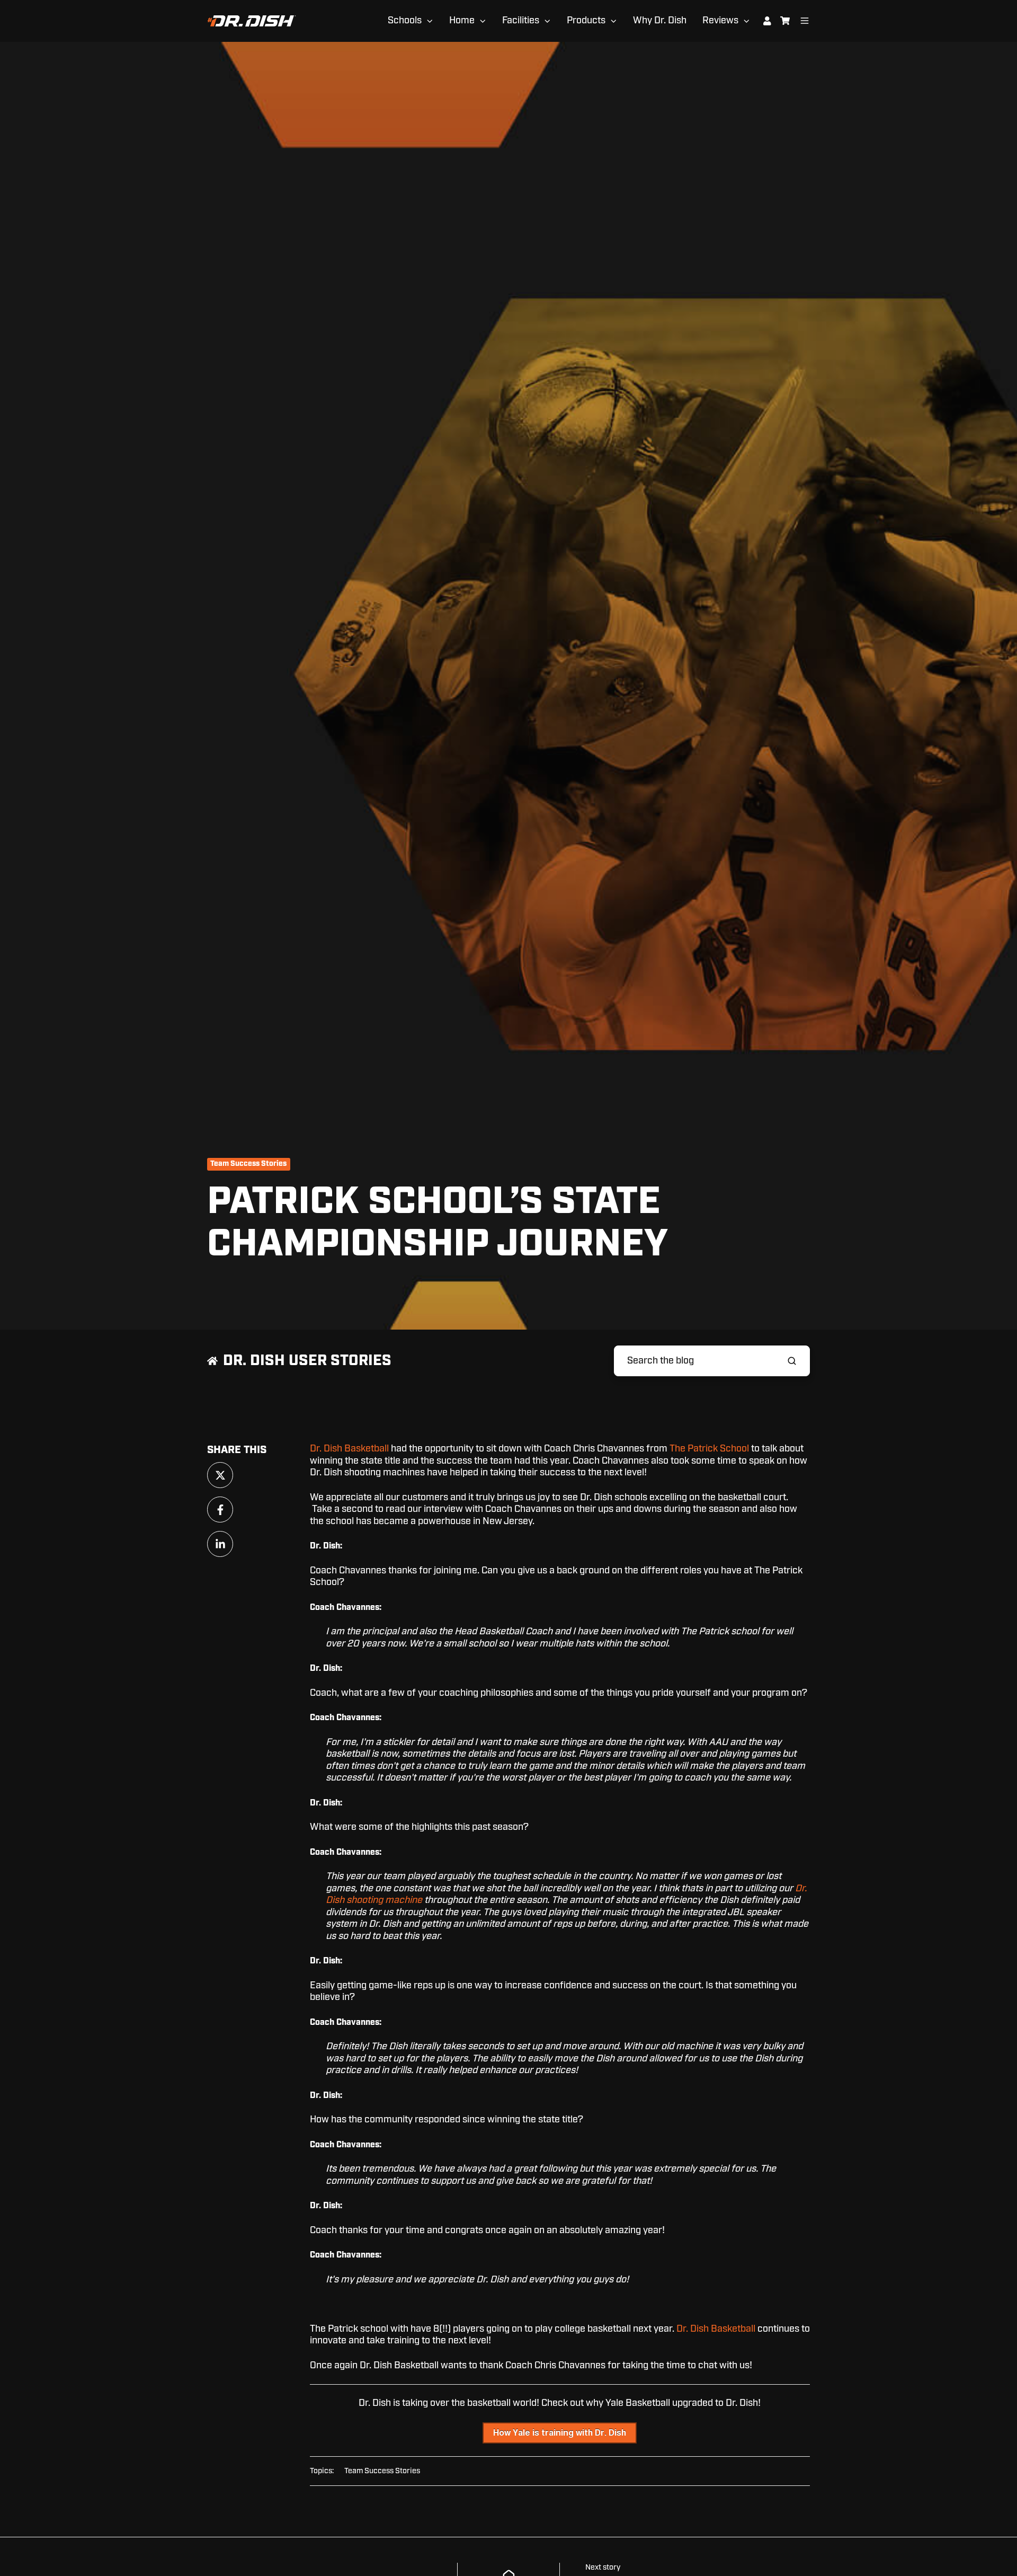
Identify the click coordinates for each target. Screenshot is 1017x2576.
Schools (405, 21)
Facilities (521, 21)
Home (462, 21)
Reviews (720, 21)
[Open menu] (805, 21)
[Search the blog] (792, 1361)
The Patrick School (709, 1449)
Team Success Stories (248, 1164)
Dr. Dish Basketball (349, 1449)
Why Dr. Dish (660, 21)
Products (586, 21)
